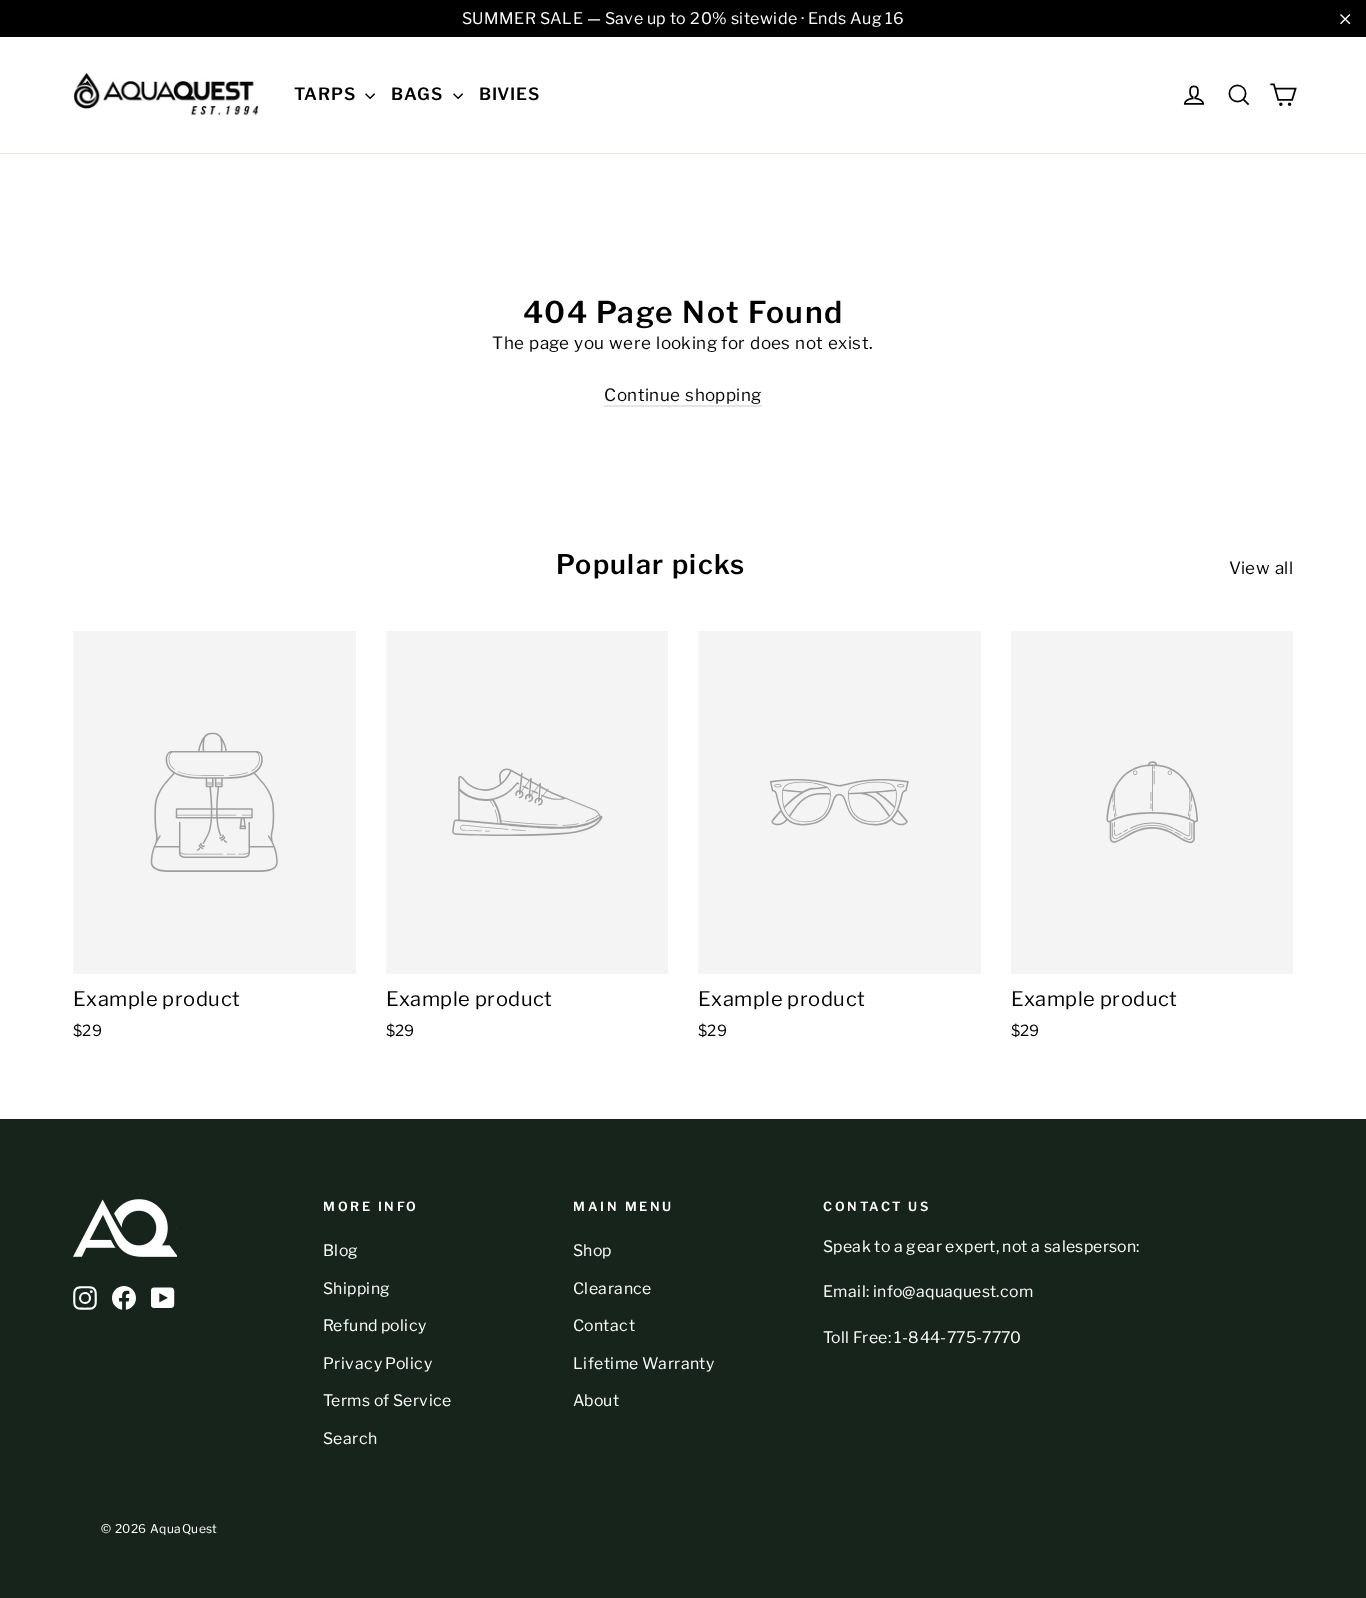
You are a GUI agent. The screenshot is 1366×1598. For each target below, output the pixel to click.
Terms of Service (387, 1400)
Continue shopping (682, 395)
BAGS (419, 94)
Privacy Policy (377, 1363)
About (596, 1400)
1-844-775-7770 (958, 1337)
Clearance (612, 1288)
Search (350, 1438)
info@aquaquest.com (953, 1291)
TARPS (327, 94)
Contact (604, 1325)
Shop (592, 1250)
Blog (341, 1250)
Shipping (356, 1288)
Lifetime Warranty (643, 1363)
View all (1261, 568)
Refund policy (375, 1325)
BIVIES (509, 94)
